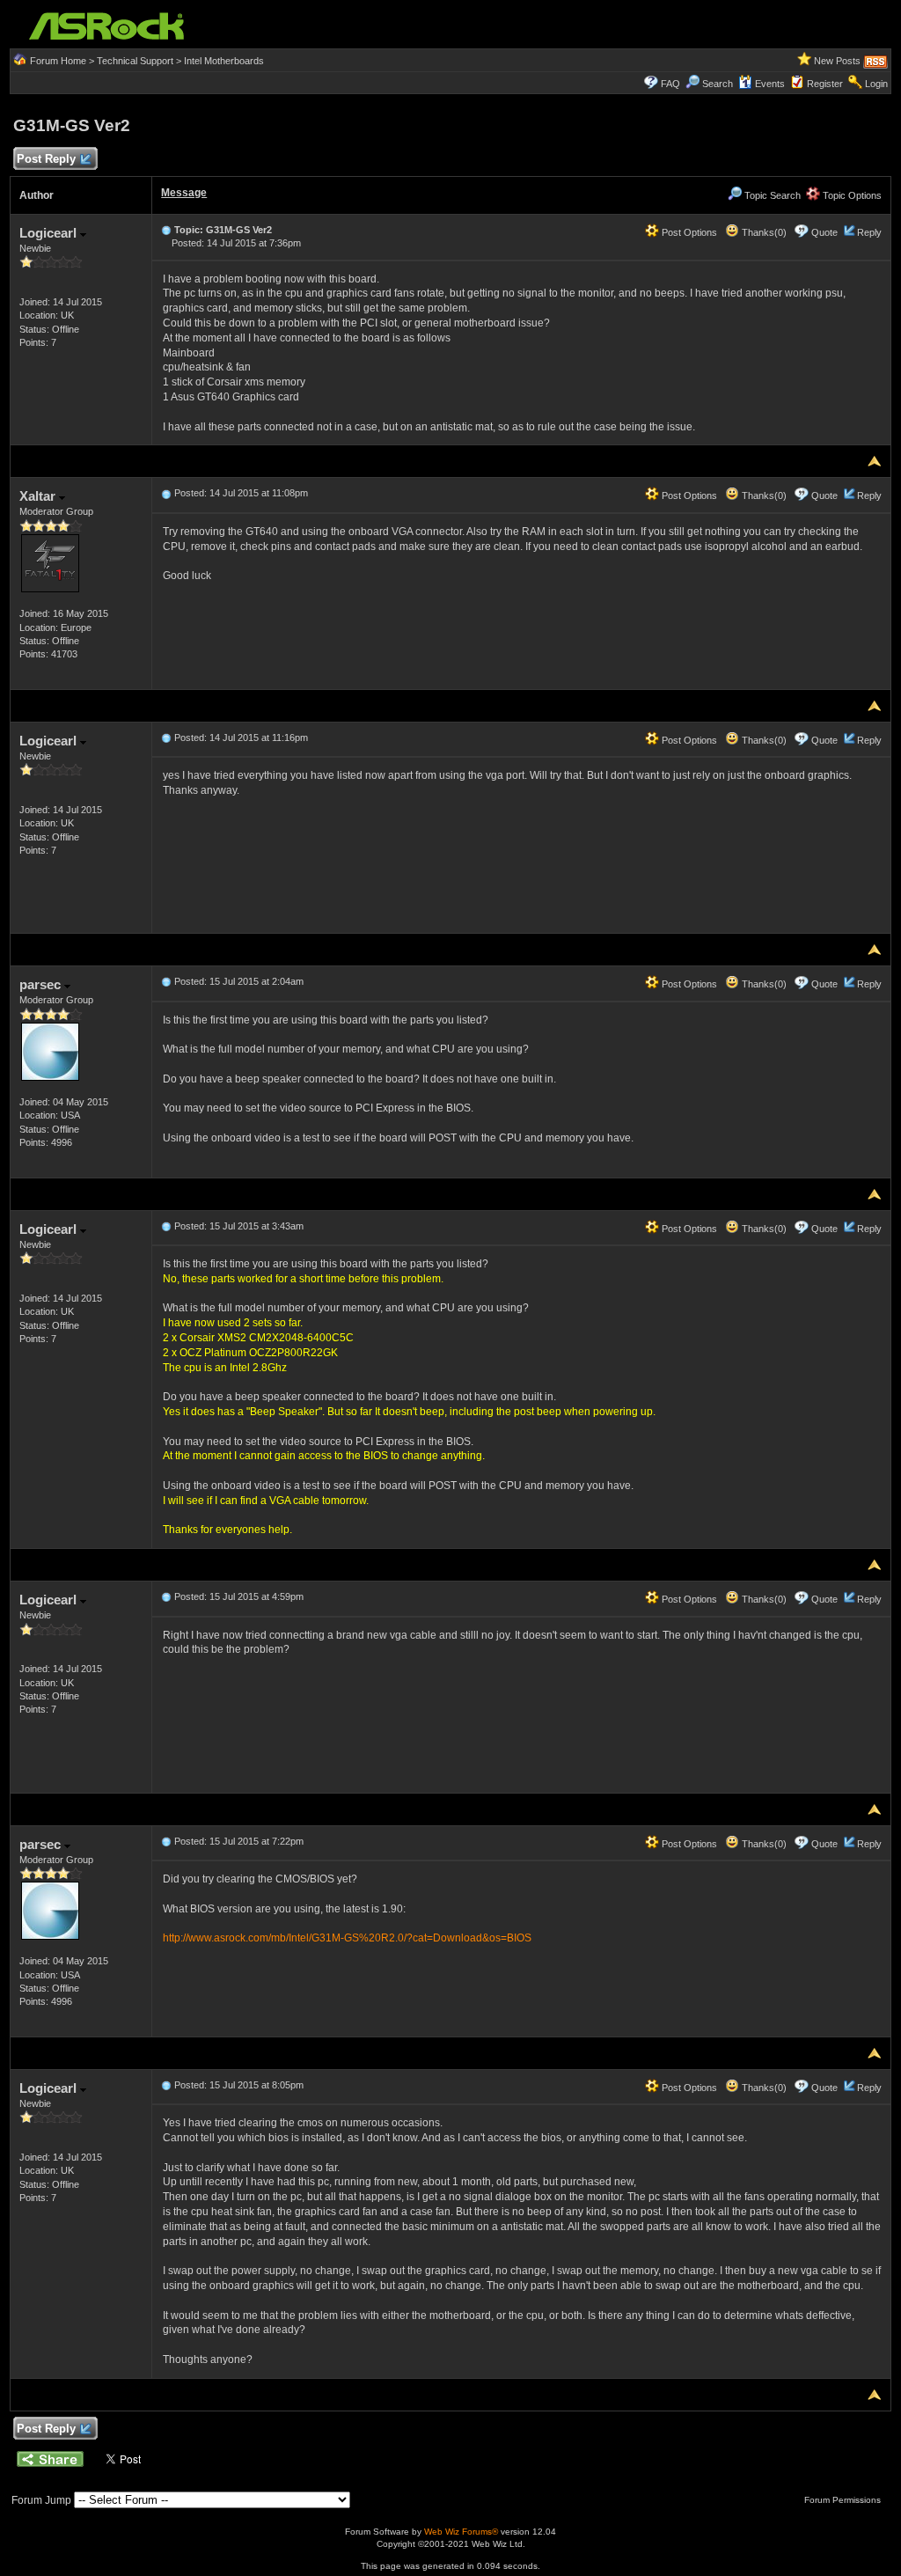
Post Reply (46, 159)
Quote (824, 232)
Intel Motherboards (224, 61)
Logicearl (50, 233)
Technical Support (135, 61)
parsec (42, 984)
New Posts (837, 61)
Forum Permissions (844, 2500)
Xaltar (39, 496)
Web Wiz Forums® (461, 2532)
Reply (869, 232)
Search (718, 84)
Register (825, 84)
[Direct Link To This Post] (166, 230)
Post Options (688, 232)
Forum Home (58, 61)
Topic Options (851, 195)
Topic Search (771, 195)
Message (184, 193)
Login (876, 84)
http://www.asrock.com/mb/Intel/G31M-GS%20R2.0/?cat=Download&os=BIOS (347, 1938)
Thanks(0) (763, 232)
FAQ (670, 84)
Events (770, 84)
